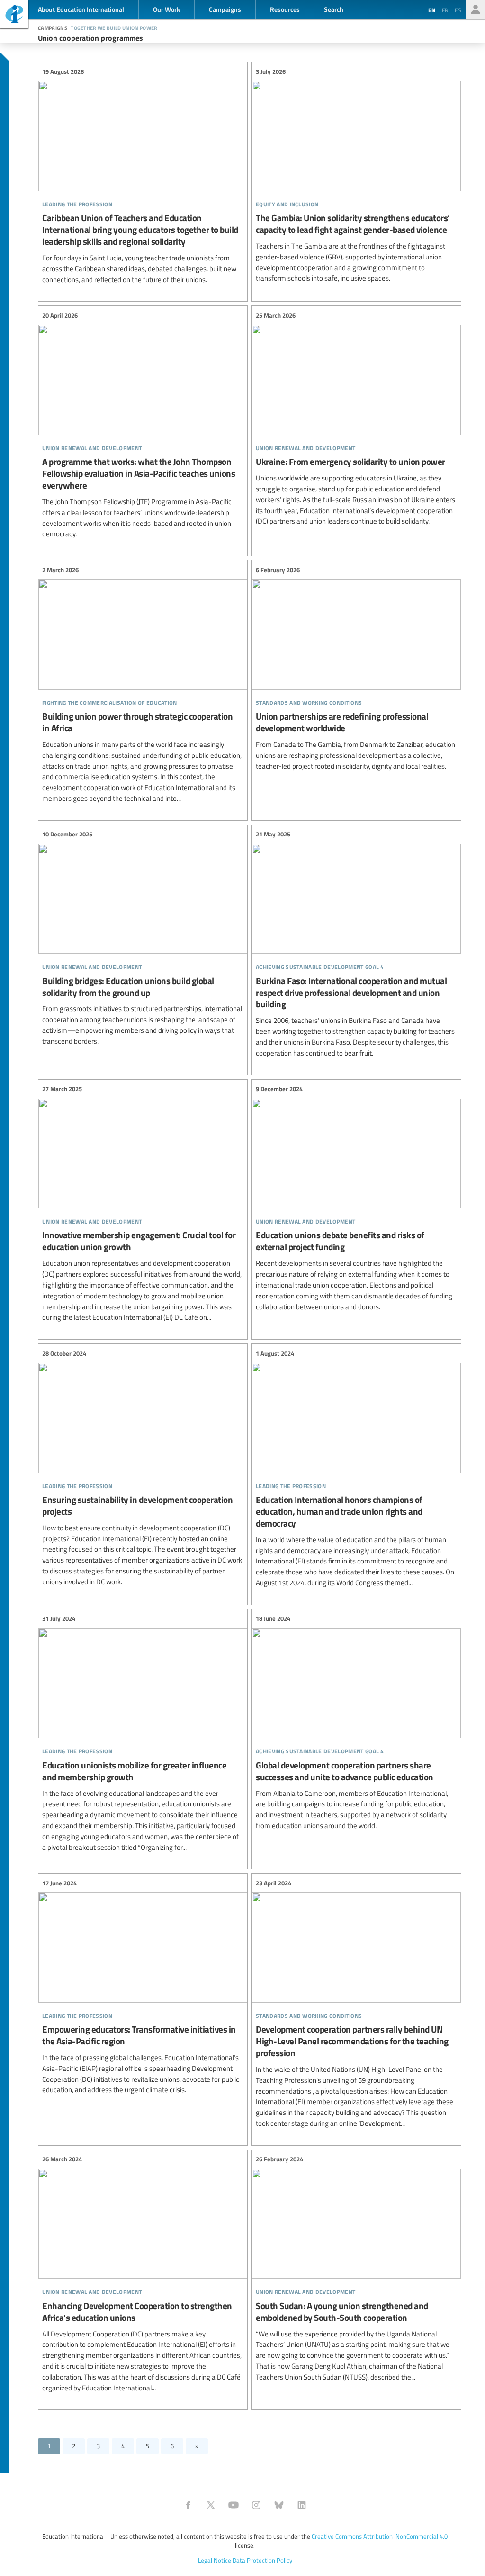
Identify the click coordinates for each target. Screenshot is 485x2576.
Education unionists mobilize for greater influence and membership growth (143, 1733)
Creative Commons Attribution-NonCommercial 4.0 (380, 2536)
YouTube (234, 2505)
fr (445, 10)
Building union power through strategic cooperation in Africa (143, 684)
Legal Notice (215, 2560)
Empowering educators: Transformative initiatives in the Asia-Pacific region (143, 1987)
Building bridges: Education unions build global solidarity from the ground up (143, 938)
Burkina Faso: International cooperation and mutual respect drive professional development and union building (356, 944)
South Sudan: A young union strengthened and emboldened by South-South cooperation (356, 2269)
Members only (476, 9)
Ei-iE (14, 15)
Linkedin (302, 2505)
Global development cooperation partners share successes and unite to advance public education (356, 1723)
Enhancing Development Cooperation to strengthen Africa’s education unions (143, 2274)
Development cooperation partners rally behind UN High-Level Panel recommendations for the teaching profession (356, 2003)
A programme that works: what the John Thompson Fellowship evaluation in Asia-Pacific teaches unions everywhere (143, 425)
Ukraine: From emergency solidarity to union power (356, 418)
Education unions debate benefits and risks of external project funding (356, 1198)
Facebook (188, 2505)
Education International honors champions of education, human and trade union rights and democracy (356, 1468)
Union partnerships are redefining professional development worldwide (356, 668)
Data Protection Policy (262, 2560)
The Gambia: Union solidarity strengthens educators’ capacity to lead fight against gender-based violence (356, 175)
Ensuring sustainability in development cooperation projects (143, 1468)
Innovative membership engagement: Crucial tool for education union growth (143, 1204)
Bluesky (279, 2505)
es (458, 10)
